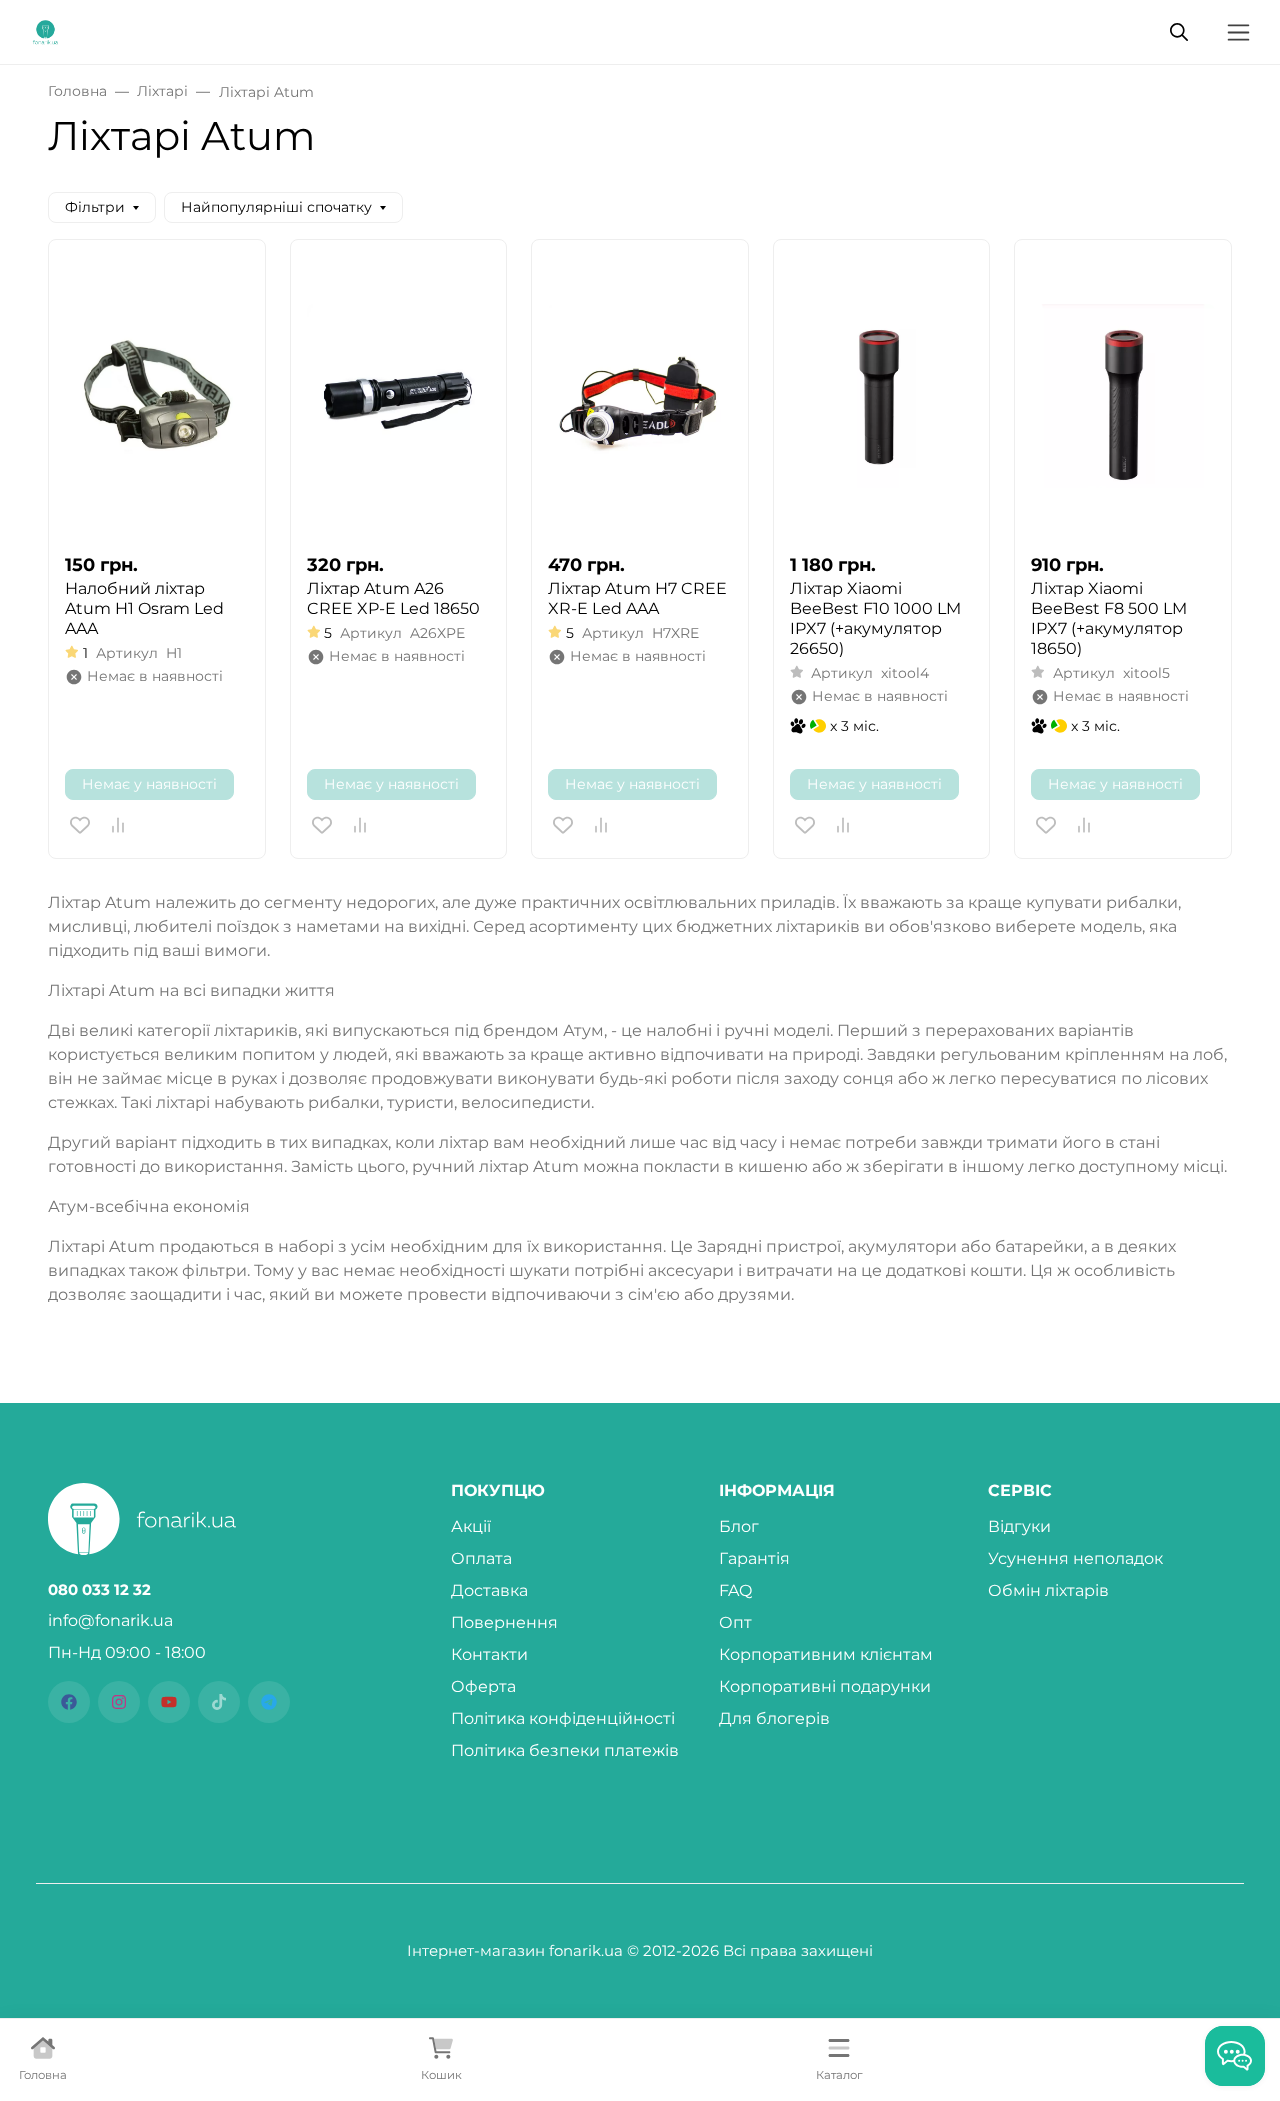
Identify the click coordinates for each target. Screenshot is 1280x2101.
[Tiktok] (219, 1702)
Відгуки (1019, 1526)
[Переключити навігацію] (1238, 32)
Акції (471, 1526)
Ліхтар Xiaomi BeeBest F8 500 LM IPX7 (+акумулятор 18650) (1109, 618)
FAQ (735, 1590)
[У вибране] (80, 825)
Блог (739, 1526)
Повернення (504, 1622)
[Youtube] (169, 1702)
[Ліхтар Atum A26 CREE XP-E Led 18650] (399, 396)
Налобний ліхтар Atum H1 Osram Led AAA (144, 608)
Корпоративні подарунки (825, 1686)
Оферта (483, 1686)
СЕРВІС (1020, 1491)
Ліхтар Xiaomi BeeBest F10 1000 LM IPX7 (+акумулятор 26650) (875, 618)
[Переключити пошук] (1179, 32)
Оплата (481, 1558)
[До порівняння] (118, 825)
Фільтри (95, 207)
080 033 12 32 (99, 1590)
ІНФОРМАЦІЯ (777, 1491)
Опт (735, 1622)
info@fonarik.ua (110, 1620)
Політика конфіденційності (563, 1718)
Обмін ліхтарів (1048, 1590)
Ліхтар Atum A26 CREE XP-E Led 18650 (393, 598)
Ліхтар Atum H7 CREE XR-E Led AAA (637, 598)
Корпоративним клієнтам (826, 1654)
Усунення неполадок (1075, 1558)
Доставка (489, 1590)
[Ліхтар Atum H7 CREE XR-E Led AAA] (640, 396)
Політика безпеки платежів (565, 1750)
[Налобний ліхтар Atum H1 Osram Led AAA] (157, 396)
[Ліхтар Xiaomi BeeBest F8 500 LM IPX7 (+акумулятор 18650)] (1123, 396)
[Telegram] (269, 1702)
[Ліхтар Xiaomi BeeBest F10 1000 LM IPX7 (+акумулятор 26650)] (882, 396)
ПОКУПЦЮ (498, 1491)
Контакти (489, 1654)
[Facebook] (69, 1702)
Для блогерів (774, 1718)
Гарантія (754, 1558)
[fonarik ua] (45, 30)
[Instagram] (119, 1702)
